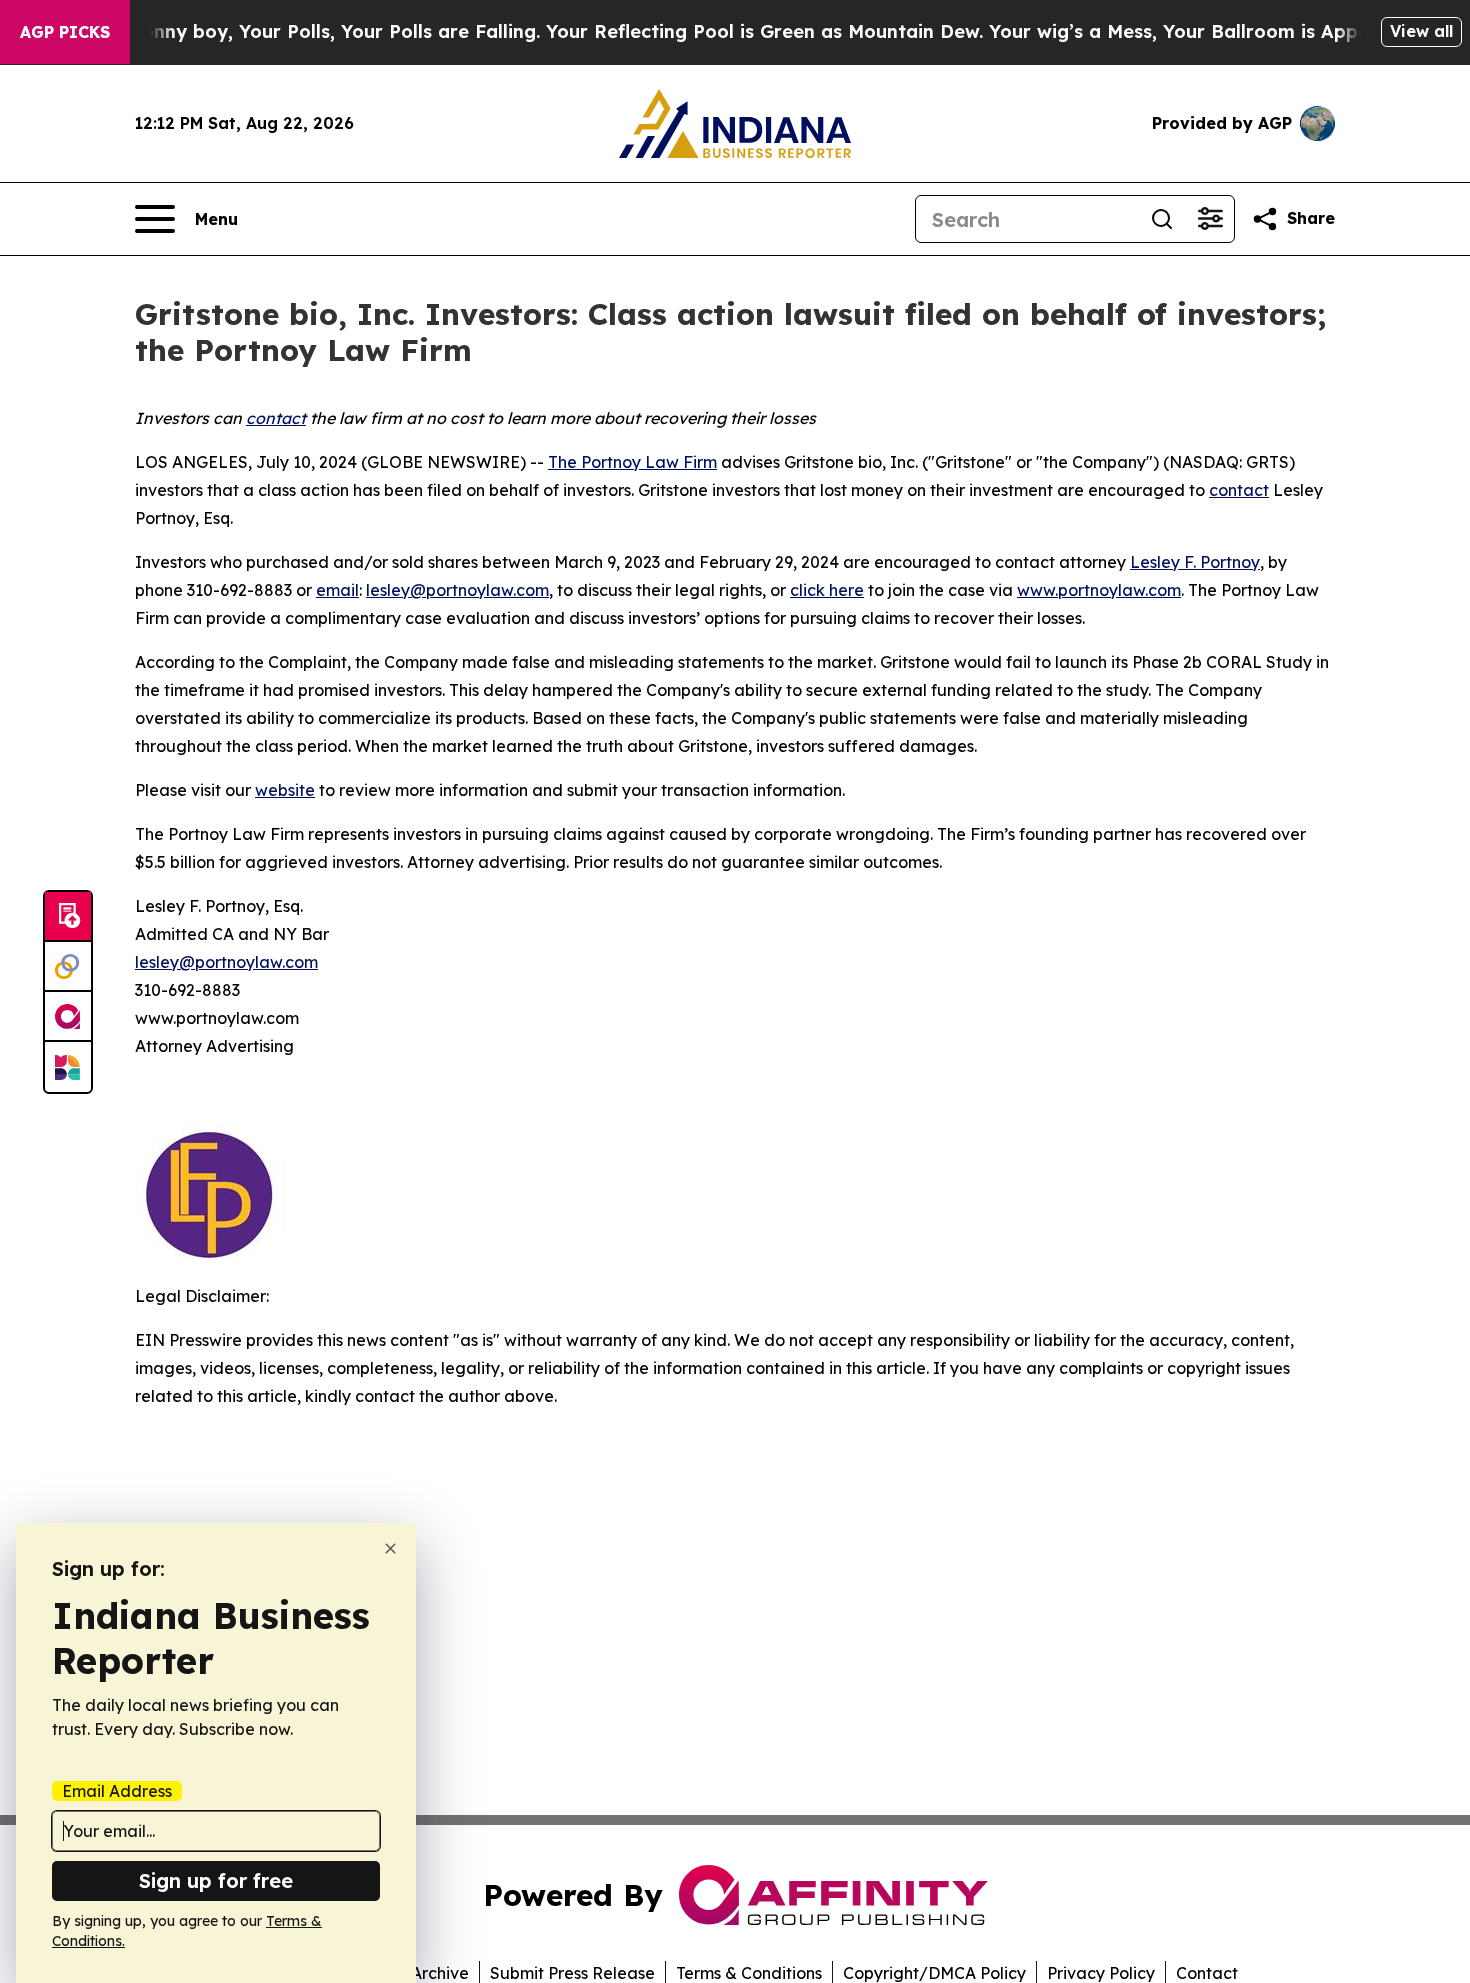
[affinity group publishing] (68, 1017)
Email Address (117, 1791)
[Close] (390, 1548)
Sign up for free (216, 1880)
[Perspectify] (68, 967)
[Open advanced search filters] (1210, 219)
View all (1421, 31)
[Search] (1162, 219)
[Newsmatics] (68, 1067)
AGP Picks (65, 32)
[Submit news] (68, 917)
